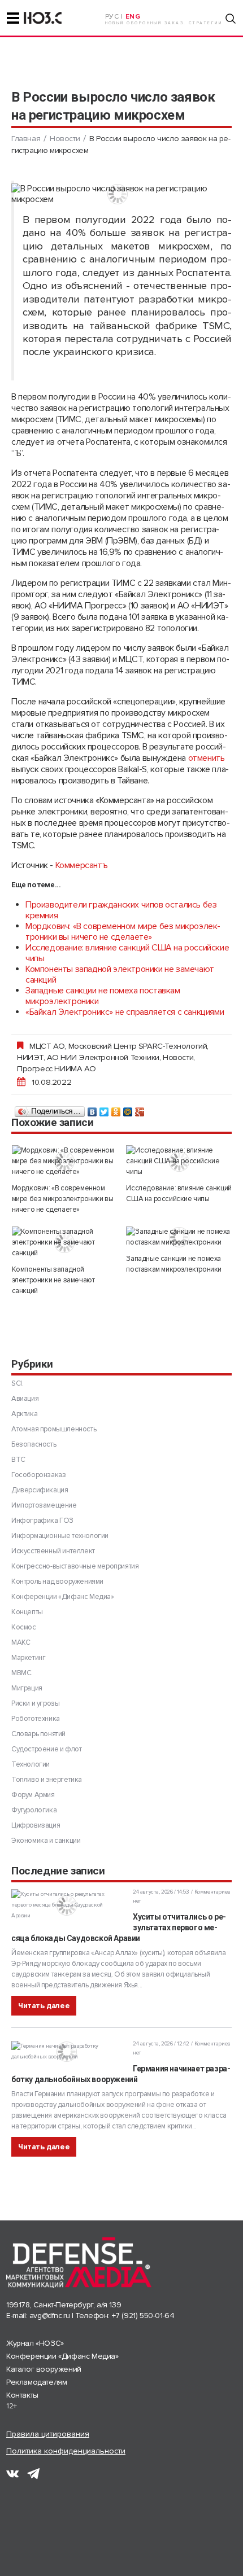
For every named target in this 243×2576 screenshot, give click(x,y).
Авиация (25, 1399)
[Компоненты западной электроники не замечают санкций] (65, 1243)
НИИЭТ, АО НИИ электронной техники (88, 1057)
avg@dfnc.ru (50, 2316)
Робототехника (36, 1719)
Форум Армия (33, 1795)
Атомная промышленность (54, 1429)
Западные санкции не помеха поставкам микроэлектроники (103, 996)
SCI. (17, 1383)
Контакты (22, 2395)
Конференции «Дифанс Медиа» (63, 1597)
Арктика (24, 1414)
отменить (207, 758)
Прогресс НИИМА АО (56, 1068)
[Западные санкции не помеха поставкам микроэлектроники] (179, 1237)
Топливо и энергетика (47, 1780)
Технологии (31, 1764)
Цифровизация (36, 1825)
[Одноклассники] (116, 1109)
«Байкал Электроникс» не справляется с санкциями (125, 1012)
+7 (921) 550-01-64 (143, 2316)
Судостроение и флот (46, 1749)
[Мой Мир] (128, 1109)
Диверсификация (40, 1490)
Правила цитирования (48, 2434)
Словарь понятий (38, 1734)
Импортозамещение (44, 1505)
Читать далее (44, 2006)
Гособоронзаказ (38, 1475)
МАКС (21, 1642)
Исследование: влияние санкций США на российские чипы (127, 953)
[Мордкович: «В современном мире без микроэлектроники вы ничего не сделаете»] (65, 1161)
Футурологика (34, 1810)
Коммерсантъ (82, 865)
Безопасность (34, 1444)
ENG (133, 17)
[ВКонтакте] (92, 1109)
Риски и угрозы (35, 1703)
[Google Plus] (140, 1109)
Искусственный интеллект (53, 1551)
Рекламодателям (36, 2382)
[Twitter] (104, 1109)
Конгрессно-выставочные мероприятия (75, 1566)
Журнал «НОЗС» (35, 2343)
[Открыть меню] (13, 18)
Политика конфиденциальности (66, 2451)
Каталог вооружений (44, 2369)
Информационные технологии (60, 1536)
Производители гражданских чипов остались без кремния (121, 910)
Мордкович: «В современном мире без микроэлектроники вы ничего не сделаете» (123, 932)
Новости (65, 139)
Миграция (27, 1688)
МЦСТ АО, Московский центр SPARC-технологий (118, 1046)
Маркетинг (28, 1658)
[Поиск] (231, 19)
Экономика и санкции (46, 1841)
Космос (24, 1627)
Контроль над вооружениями (57, 1581)
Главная (26, 139)
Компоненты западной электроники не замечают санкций (120, 974)
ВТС (18, 1460)
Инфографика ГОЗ (42, 1521)
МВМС (21, 1673)
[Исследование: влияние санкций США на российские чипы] (179, 1161)
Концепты (27, 1612)
